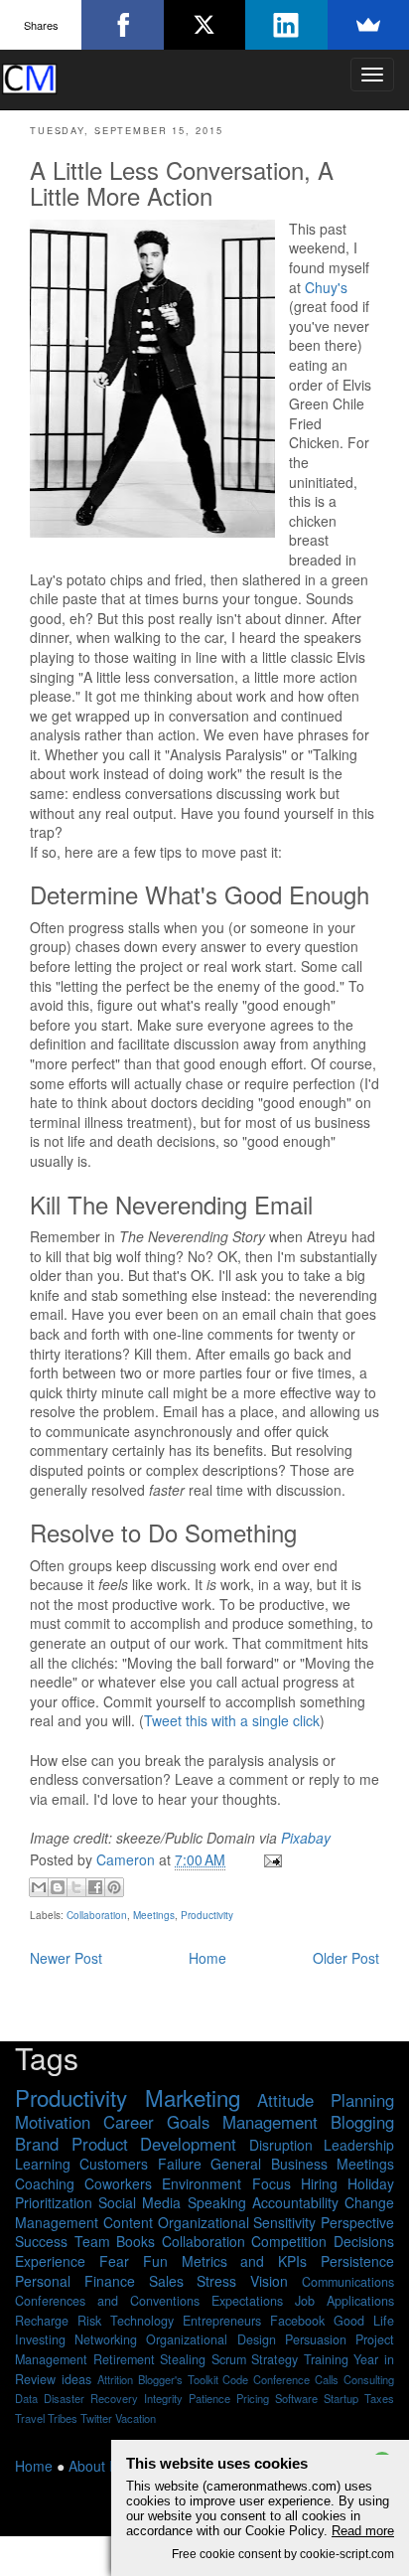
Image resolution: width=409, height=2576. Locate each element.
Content (128, 2222)
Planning (362, 2100)
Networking (106, 2339)
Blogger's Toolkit (178, 2379)
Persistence (357, 2261)
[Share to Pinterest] (114, 1887)
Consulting (369, 2379)
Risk (89, 2321)
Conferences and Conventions (107, 2301)
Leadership (359, 2145)
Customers (114, 2164)
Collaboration (97, 1915)
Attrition (115, 2379)
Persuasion (316, 2339)
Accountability (295, 2202)
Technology (142, 2321)
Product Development (154, 2144)
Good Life (364, 2321)
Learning (43, 2164)
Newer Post (66, 1958)
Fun (155, 2261)
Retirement (124, 2359)
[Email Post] (270, 1859)
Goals (188, 2122)
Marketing (193, 2097)
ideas (76, 2379)
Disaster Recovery (91, 2398)
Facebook (297, 2321)
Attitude (285, 2100)
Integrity (163, 2398)
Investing (40, 2339)
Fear (114, 2261)
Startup (341, 2398)
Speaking (217, 2202)
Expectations (247, 2301)
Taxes (379, 2398)
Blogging (362, 2122)
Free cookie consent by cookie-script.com (283, 2554)
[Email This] (39, 1887)
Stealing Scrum (203, 2359)
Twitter (96, 2418)
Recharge (42, 2321)
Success (41, 2241)
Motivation (53, 2122)
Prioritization (54, 2202)
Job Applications (344, 2301)
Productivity (207, 1915)
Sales (166, 2281)
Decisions (364, 2241)
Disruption (281, 2145)
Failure (180, 2164)
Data (26, 2398)
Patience (209, 2398)
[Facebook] (122, 25)
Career (129, 2122)
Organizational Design (210, 2339)
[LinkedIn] (286, 25)
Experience (50, 2261)
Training (326, 2359)
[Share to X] (76, 1887)
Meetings (154, 1915)
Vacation (136, 2418)
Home (207, 1958)
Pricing (253, 2398)
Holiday (371, 2183)
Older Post (346, 1958)
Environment (202, 2183)
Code (235, 2379)
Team (92, 2241)
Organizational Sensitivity (237, 2222)
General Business (269, 2164)
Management (270, 2122)
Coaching (45, 2183)
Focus (272, 2183)
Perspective (357, 2222)
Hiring (319, 2183)
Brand (37, 2144)
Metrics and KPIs (245, 2261)
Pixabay (306, 1838)
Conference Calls (296, 2379)
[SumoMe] (368, 25)
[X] (204, 25)
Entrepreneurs (222, 2321)
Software (296, 2398)
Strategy (274, 2359)
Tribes (63, 2418)
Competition (289, 2241)
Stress (216, 2281)
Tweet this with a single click (232, 1720)
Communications (348, 2282)
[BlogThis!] (58, 1887)
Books (136, 2241)
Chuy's (326, 287)
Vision (269, 2281)
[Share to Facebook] (95, 1887)
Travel (30, 2418)
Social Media (139, 2202)
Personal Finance (75, 2281)
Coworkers (118, 2183)
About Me (99, 2466)
